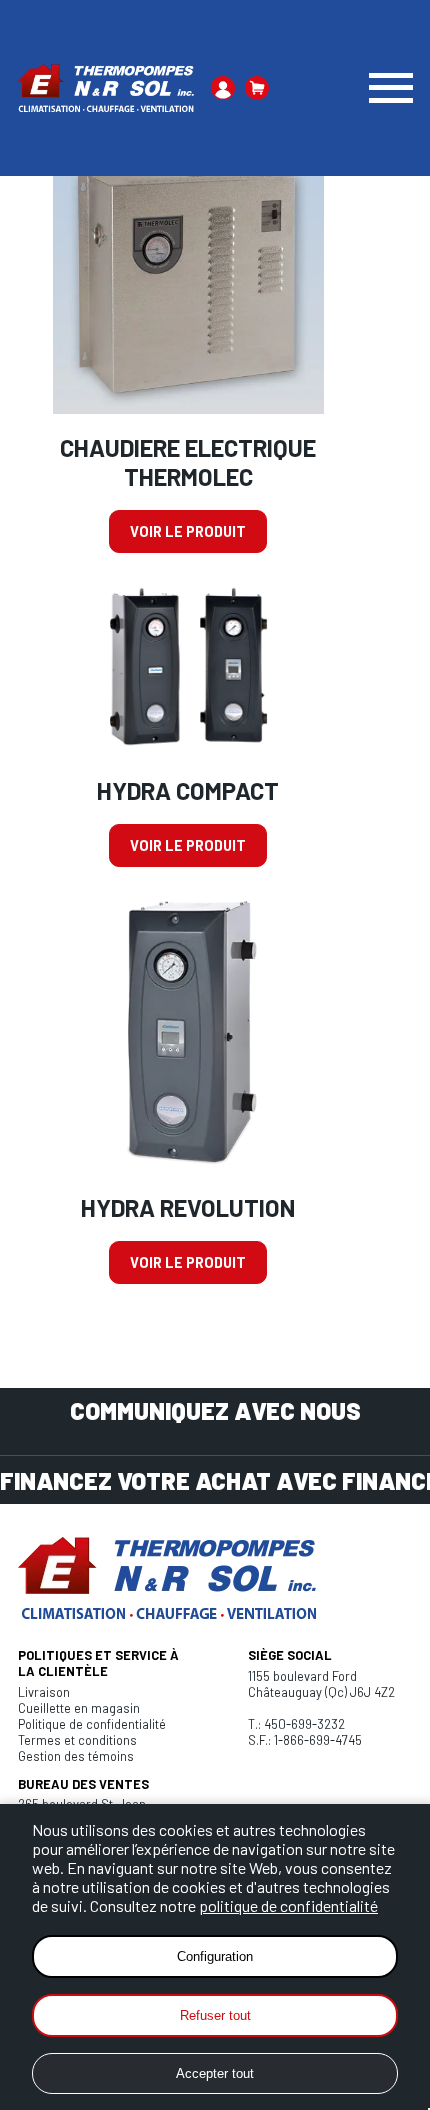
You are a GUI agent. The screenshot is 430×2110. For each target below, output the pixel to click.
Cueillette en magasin (79, 1708)
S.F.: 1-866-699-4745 (305, 1740)
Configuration (215, 1956)
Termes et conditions (77, 1740)
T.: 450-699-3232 (296, 1724)
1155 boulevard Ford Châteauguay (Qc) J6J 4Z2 (321, 1684)
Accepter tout (215, 2073)
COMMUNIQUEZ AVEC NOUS (215, 1410)
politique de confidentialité (288, 1905)
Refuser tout (215, 2015)
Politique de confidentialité (92, 1724)
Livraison (44, 1692)
